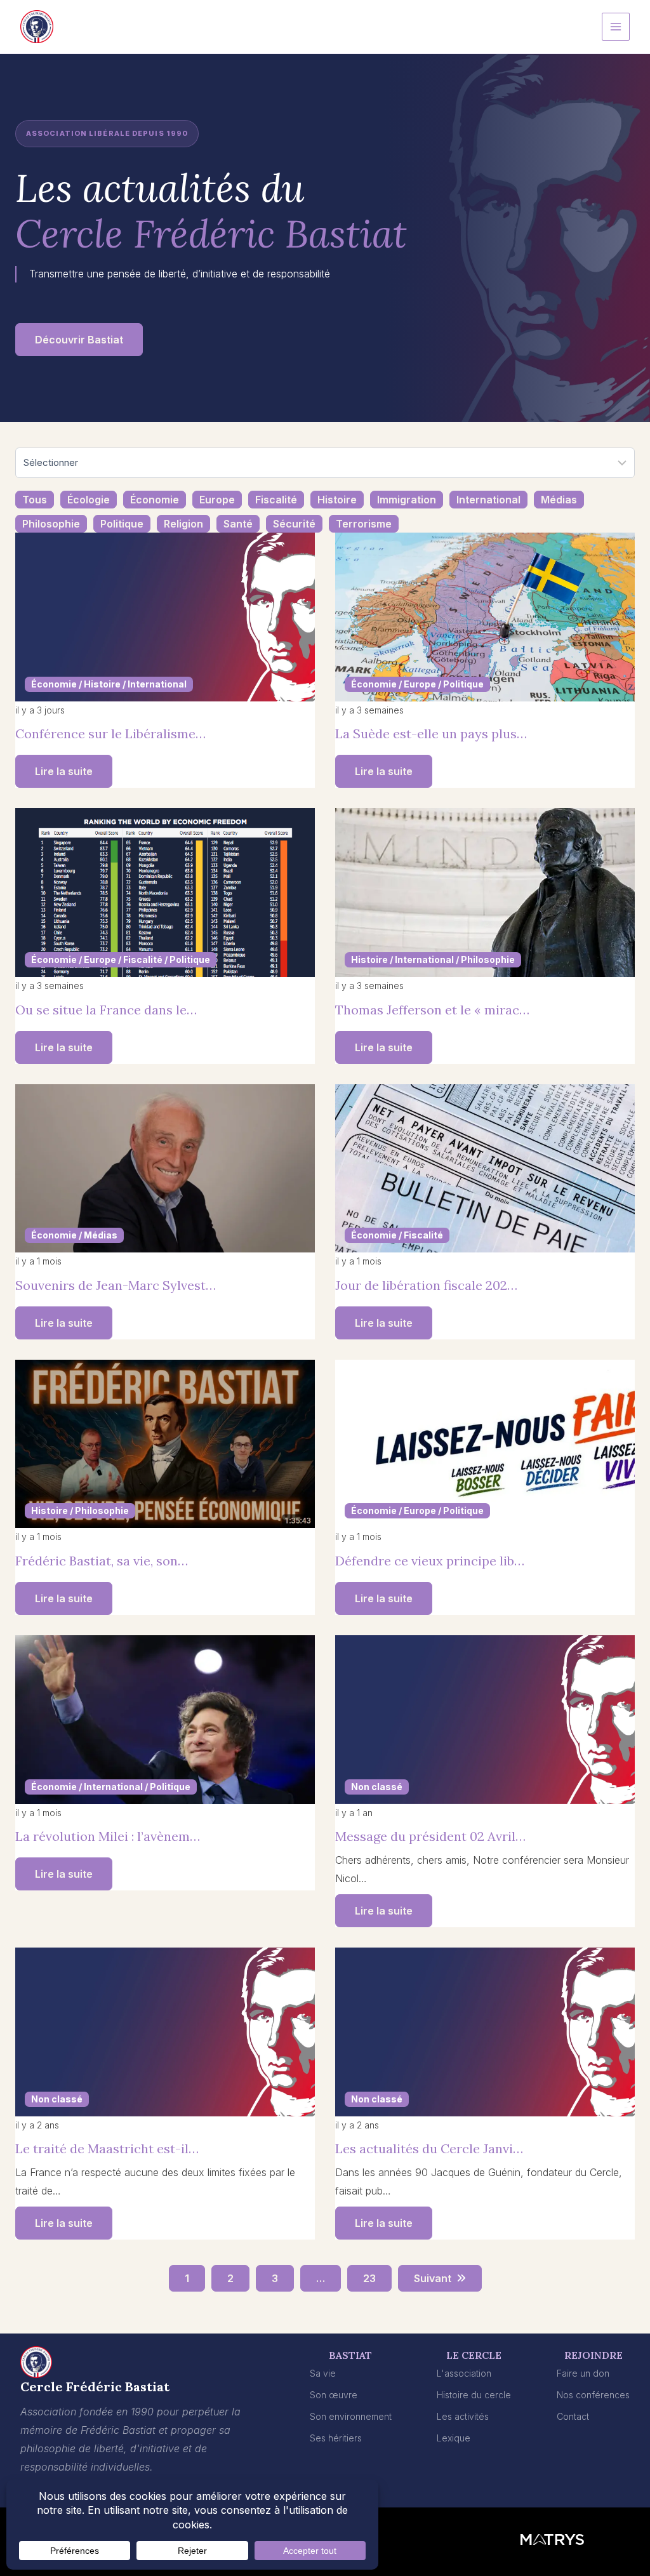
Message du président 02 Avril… (430, 1836)
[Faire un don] (583, 2374)
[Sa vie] (323, 2374)
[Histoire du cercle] (474, 2395)
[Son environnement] (351, 2417)
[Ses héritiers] (336, 2439)
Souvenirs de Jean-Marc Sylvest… (116, 1285)
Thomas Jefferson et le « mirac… (432, 1010)
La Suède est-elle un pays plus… (431, 734)
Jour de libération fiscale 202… (426, 1285)
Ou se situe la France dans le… (106, 1010)
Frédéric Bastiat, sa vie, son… (102, 1561)
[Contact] (573, 2417)
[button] (79, 340)
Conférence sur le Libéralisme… (110, 734)
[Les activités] (463, 2417)
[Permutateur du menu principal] (616, 27)
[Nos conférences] (593, 2395)
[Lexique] (454, 2439)
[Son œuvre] (334, 2395)
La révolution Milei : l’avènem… (108, 1836)
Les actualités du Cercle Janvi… (429, 2148)
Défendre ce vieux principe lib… (430, 1561)
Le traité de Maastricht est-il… (107, 2148)
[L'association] (464, 2374)
